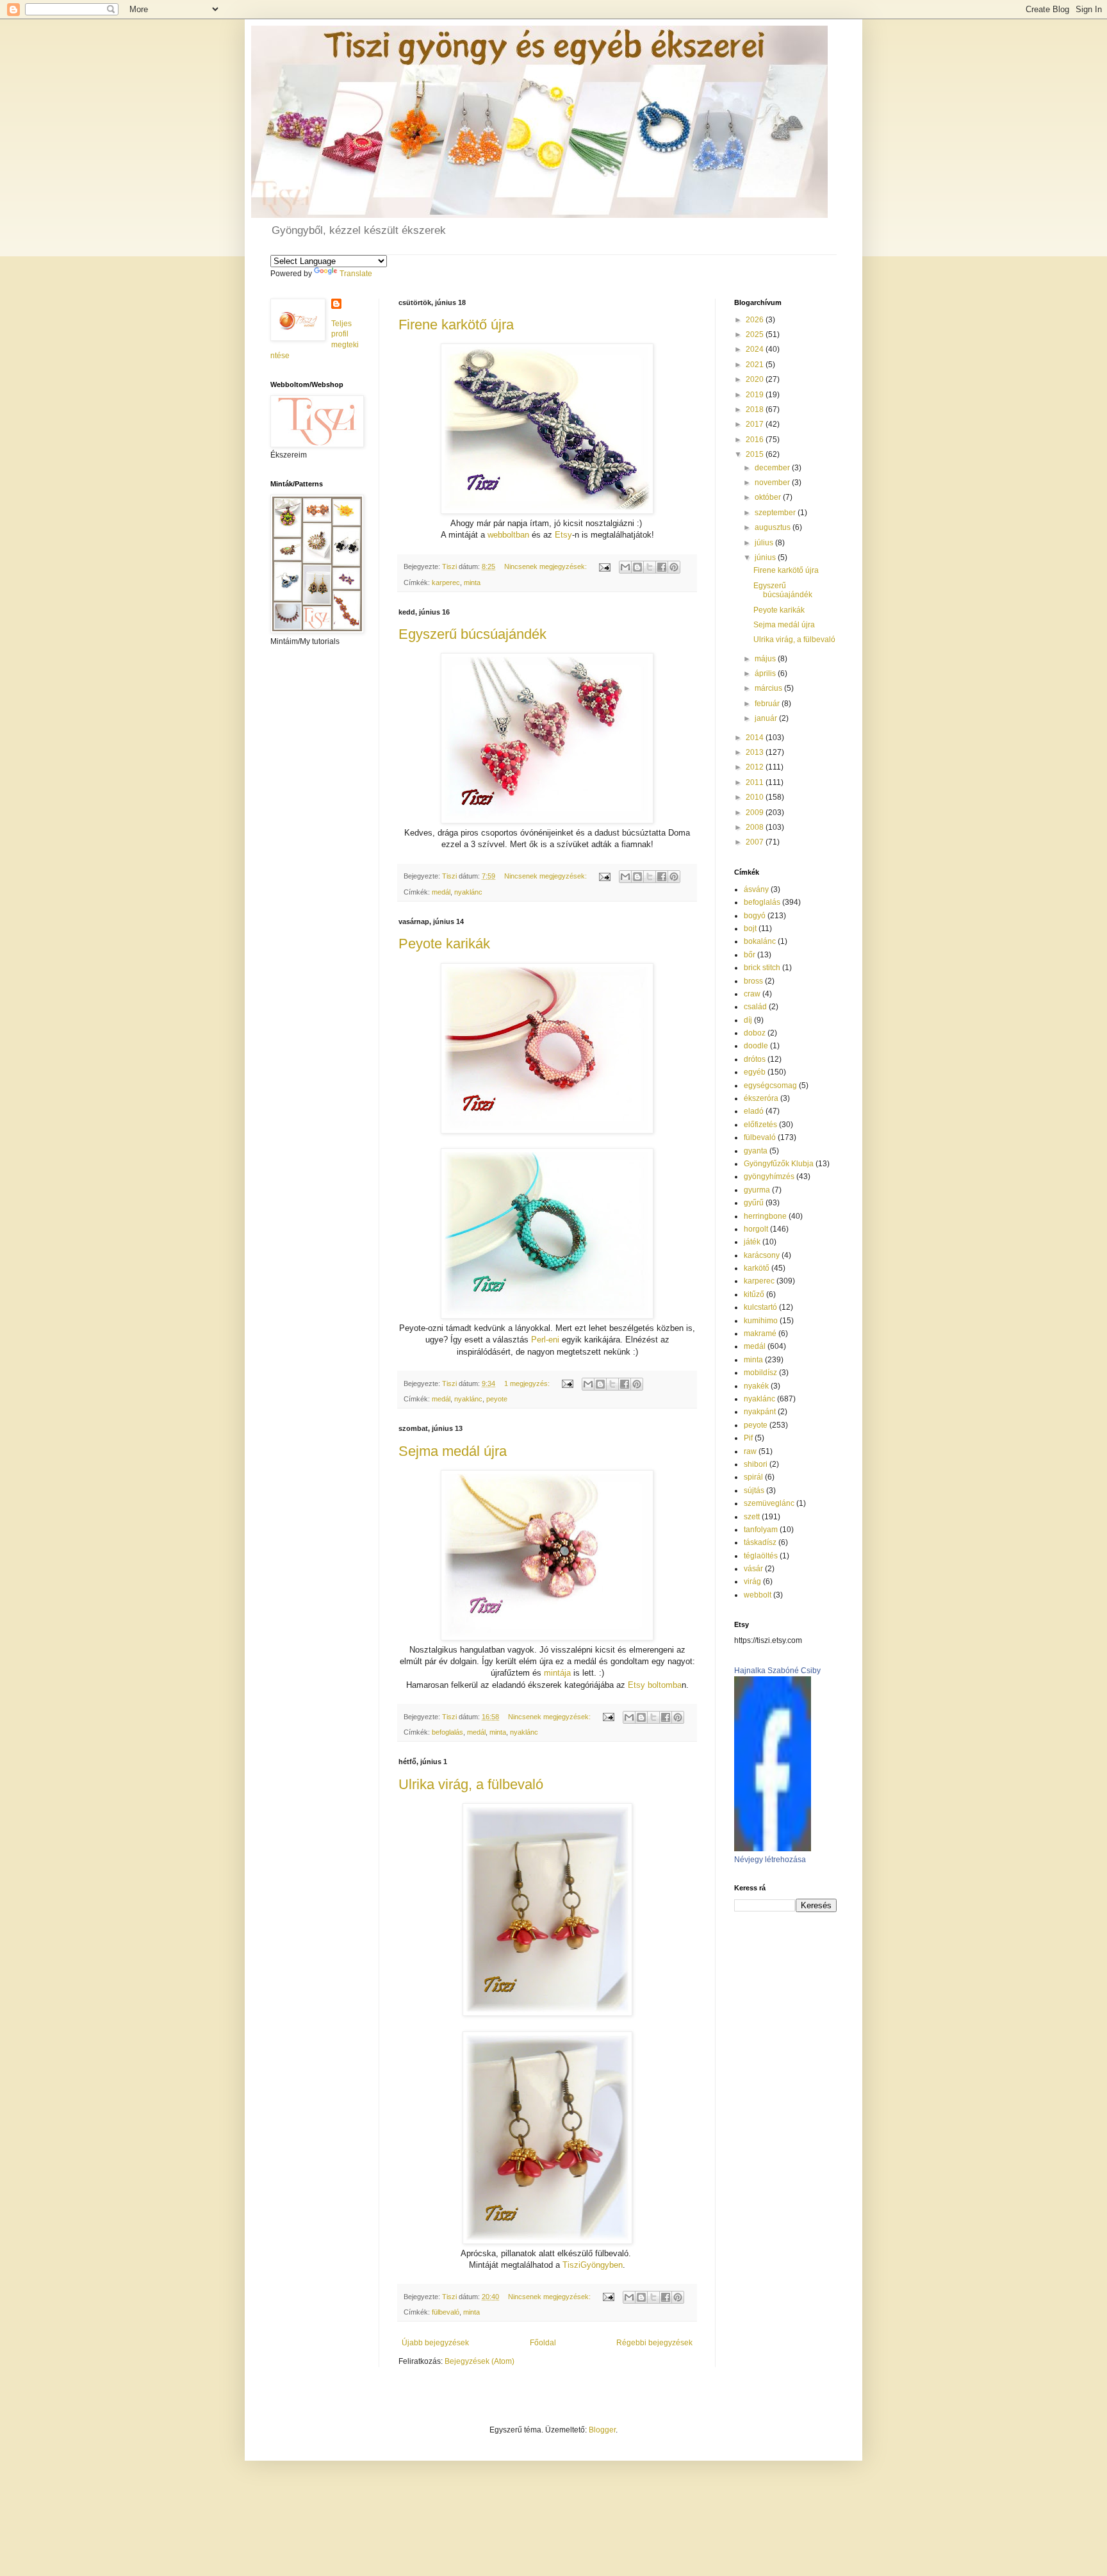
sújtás (754, 1490)
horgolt (756, 1229)
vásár (753, 1569)
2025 (756, 334)
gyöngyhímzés (769, 1177)
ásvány (756, 889)
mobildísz (760, 1373)
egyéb (755, 1072)
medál (441, 892)
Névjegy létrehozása (770, 1860)
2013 (756, 752)
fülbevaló (446, 2312)
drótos (755, 1059)
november (773, 483)
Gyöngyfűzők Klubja (779, 1164)
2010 (756, 797)
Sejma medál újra (453, 1451)
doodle (756, 1046)
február (768, 704)
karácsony (762, 1255)
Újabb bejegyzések (435, 2343)
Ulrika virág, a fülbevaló (471, 1784)
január (767, 718)
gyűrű (754, 1203)
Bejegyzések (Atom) (480, 2361)
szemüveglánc (769, 1503)
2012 (756, 767)
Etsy (563, 535)
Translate (356, 274)
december (773, 468)
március (769, 688)
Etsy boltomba (655, 1685)
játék (752, 1242)
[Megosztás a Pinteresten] (674, 567)
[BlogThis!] (637, 567)
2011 (756, 782)
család (755, 1007)
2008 (756, 827)
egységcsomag (770, 1086)
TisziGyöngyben (593, 2265)
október (769, 497)
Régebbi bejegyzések (654, 2343)
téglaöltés (761, 1556)
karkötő (757, 1268)
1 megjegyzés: (528, 1383)
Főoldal (543, 2343)
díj (748, 1020)
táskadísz (760, 1542)
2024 (756, 349)
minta (472, 582)
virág (752, 1581)
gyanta (756, 1151)
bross (753, 981)
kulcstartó (760, 1307)
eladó (754, 1111)
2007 (756, 842)
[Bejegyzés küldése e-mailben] (604, 566)
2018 (756, 409)
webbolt (758, 1595)
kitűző (754, 1294)
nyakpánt (760, 1412)
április (766, 673)
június (766, 557)
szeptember (776, 513)
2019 (756, 395)
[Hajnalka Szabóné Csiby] (773, 1849)
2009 (756, 813)
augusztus (774, 527)
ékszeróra (761, 1098)
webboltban (508, 535)
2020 (756, 379)
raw (750, 1451)
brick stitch (762, 968)
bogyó (755, 916)
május (766, 659)
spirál (753, 1477)
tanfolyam (761, 1530)
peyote (497, 1399)
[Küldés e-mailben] (625, 567)
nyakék (756, 1386)
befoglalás (447, 1732)
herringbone (765, 1216)
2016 (756, 440)
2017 (756, 424)
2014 (756, 738)
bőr (750, 955)
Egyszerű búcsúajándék (472, 634)
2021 (756, 365)
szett (752, 1517)
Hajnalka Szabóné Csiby (777, 1671)
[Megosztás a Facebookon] (662, 567)
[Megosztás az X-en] (650, 567)
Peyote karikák (444, 944)
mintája (557, 1673)
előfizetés (760, 1125)
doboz (755, 1033)
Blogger (602, 2430)
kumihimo (761, 1321)
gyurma (757, 1190)
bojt (750, 929)
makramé (760, 1333)
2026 (756, 320)
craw (752, 994)
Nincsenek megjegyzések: (546, 566)
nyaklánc (468, 892)
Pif (748, 1438)
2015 (756, 454)
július (765, 543)
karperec (446, 582)
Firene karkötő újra (456, 325)
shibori (756, 1464)
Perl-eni (545, 1340)
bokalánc (760, 941)
